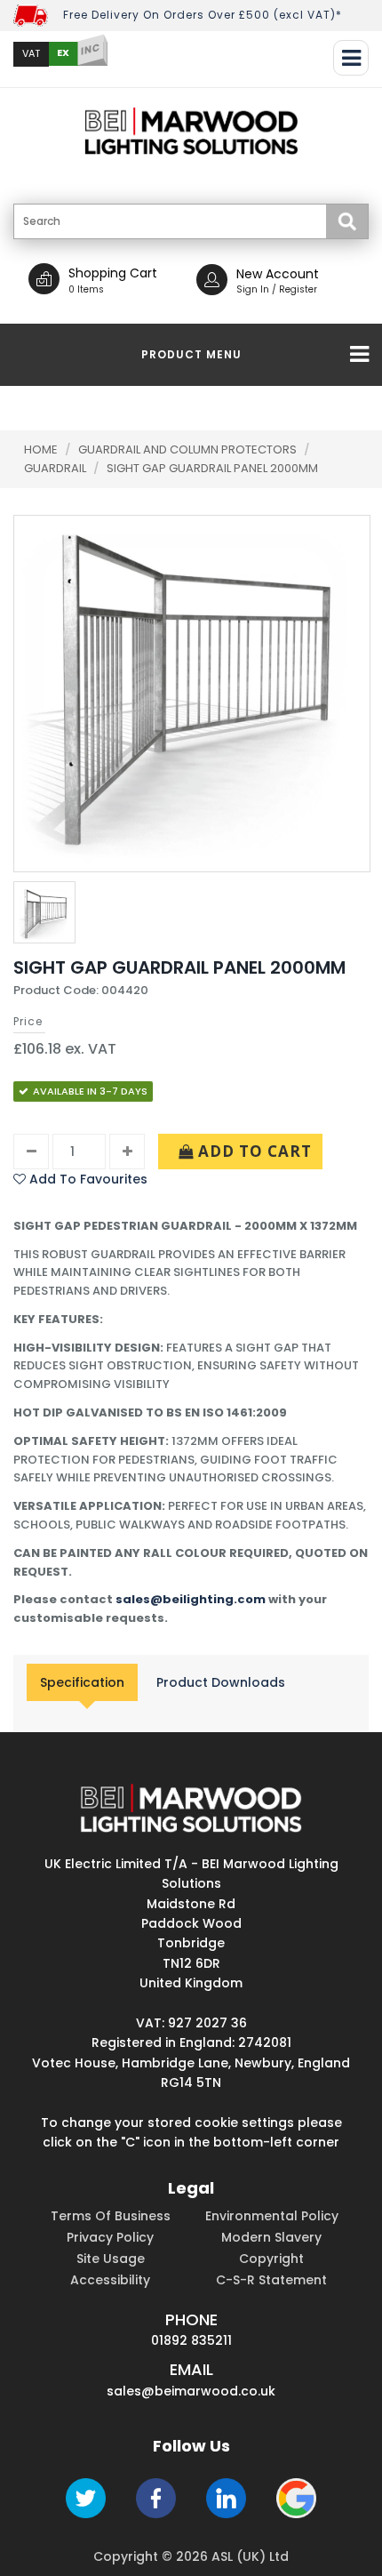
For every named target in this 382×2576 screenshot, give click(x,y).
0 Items (86, 289)
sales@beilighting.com (191, 1599)
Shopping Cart (113, 273)
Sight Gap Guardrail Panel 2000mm (212, 468)
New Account (278, 274)
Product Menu (191, 354)
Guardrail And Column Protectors (189, 449)
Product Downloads (221, 1682)
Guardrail (56, 468)
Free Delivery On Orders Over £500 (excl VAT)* (203, 15)
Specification (82, 1682)
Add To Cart (253, 1151)
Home (41, 449)
